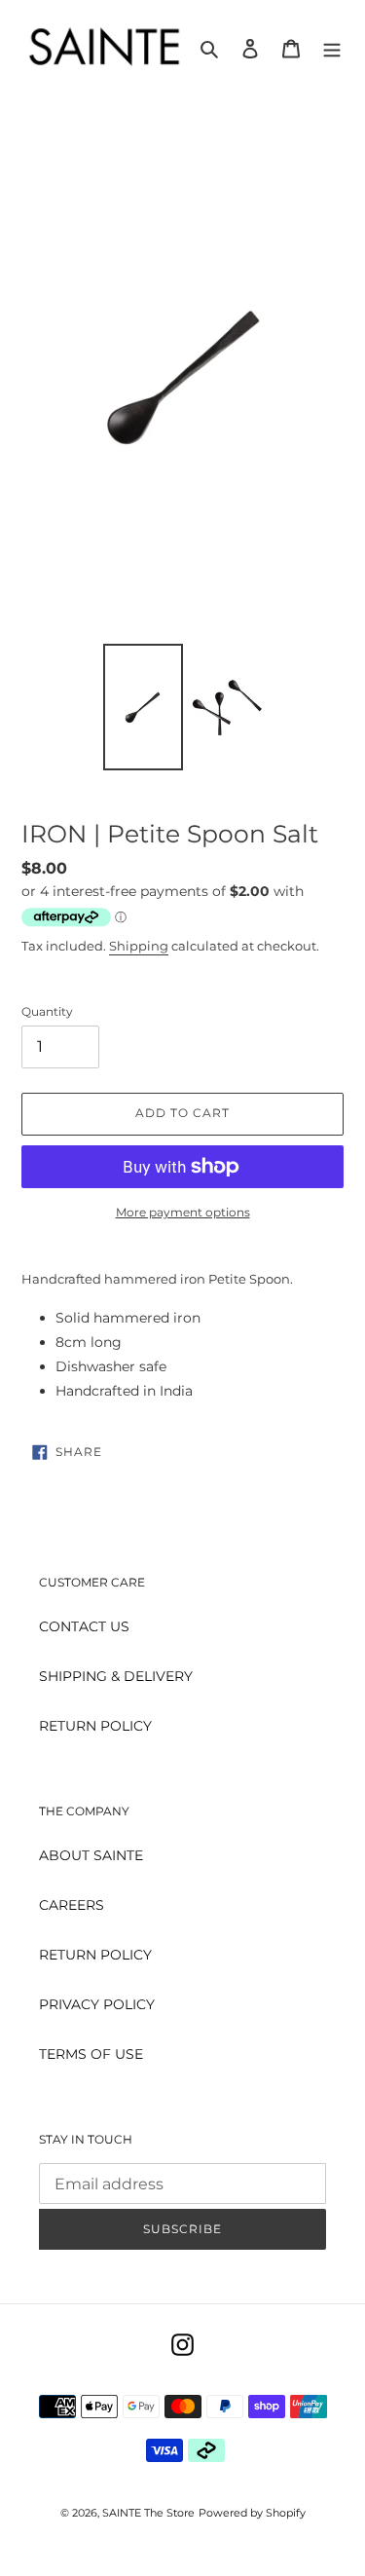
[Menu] (332, 47)
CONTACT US (84, 1626)
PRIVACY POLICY (97, 2004)
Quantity (47, 1011)
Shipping (139, 946)
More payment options (183, 1212)
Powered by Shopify (252, 2513)
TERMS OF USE (91, 2054)
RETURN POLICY (95, 1726)
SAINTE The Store (148, 2513)
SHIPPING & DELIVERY (116, 1676)
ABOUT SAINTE (91, 1855)
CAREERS (72, 1905)
